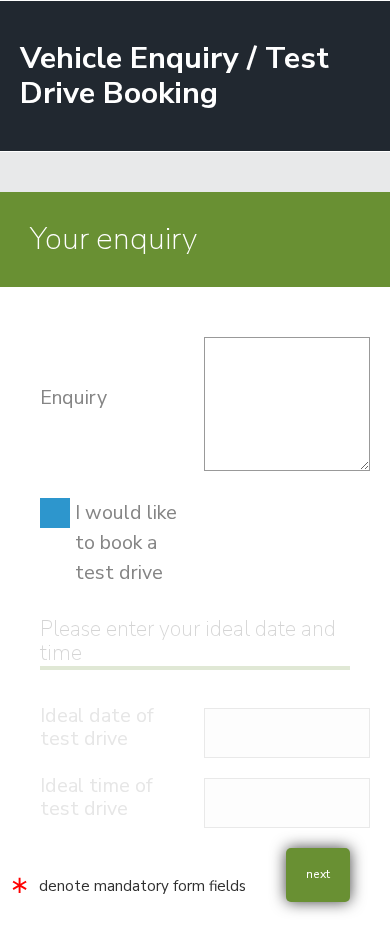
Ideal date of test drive (97, 727)
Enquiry (73, 397)
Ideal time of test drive (96, 797)
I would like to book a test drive (126, 542)
